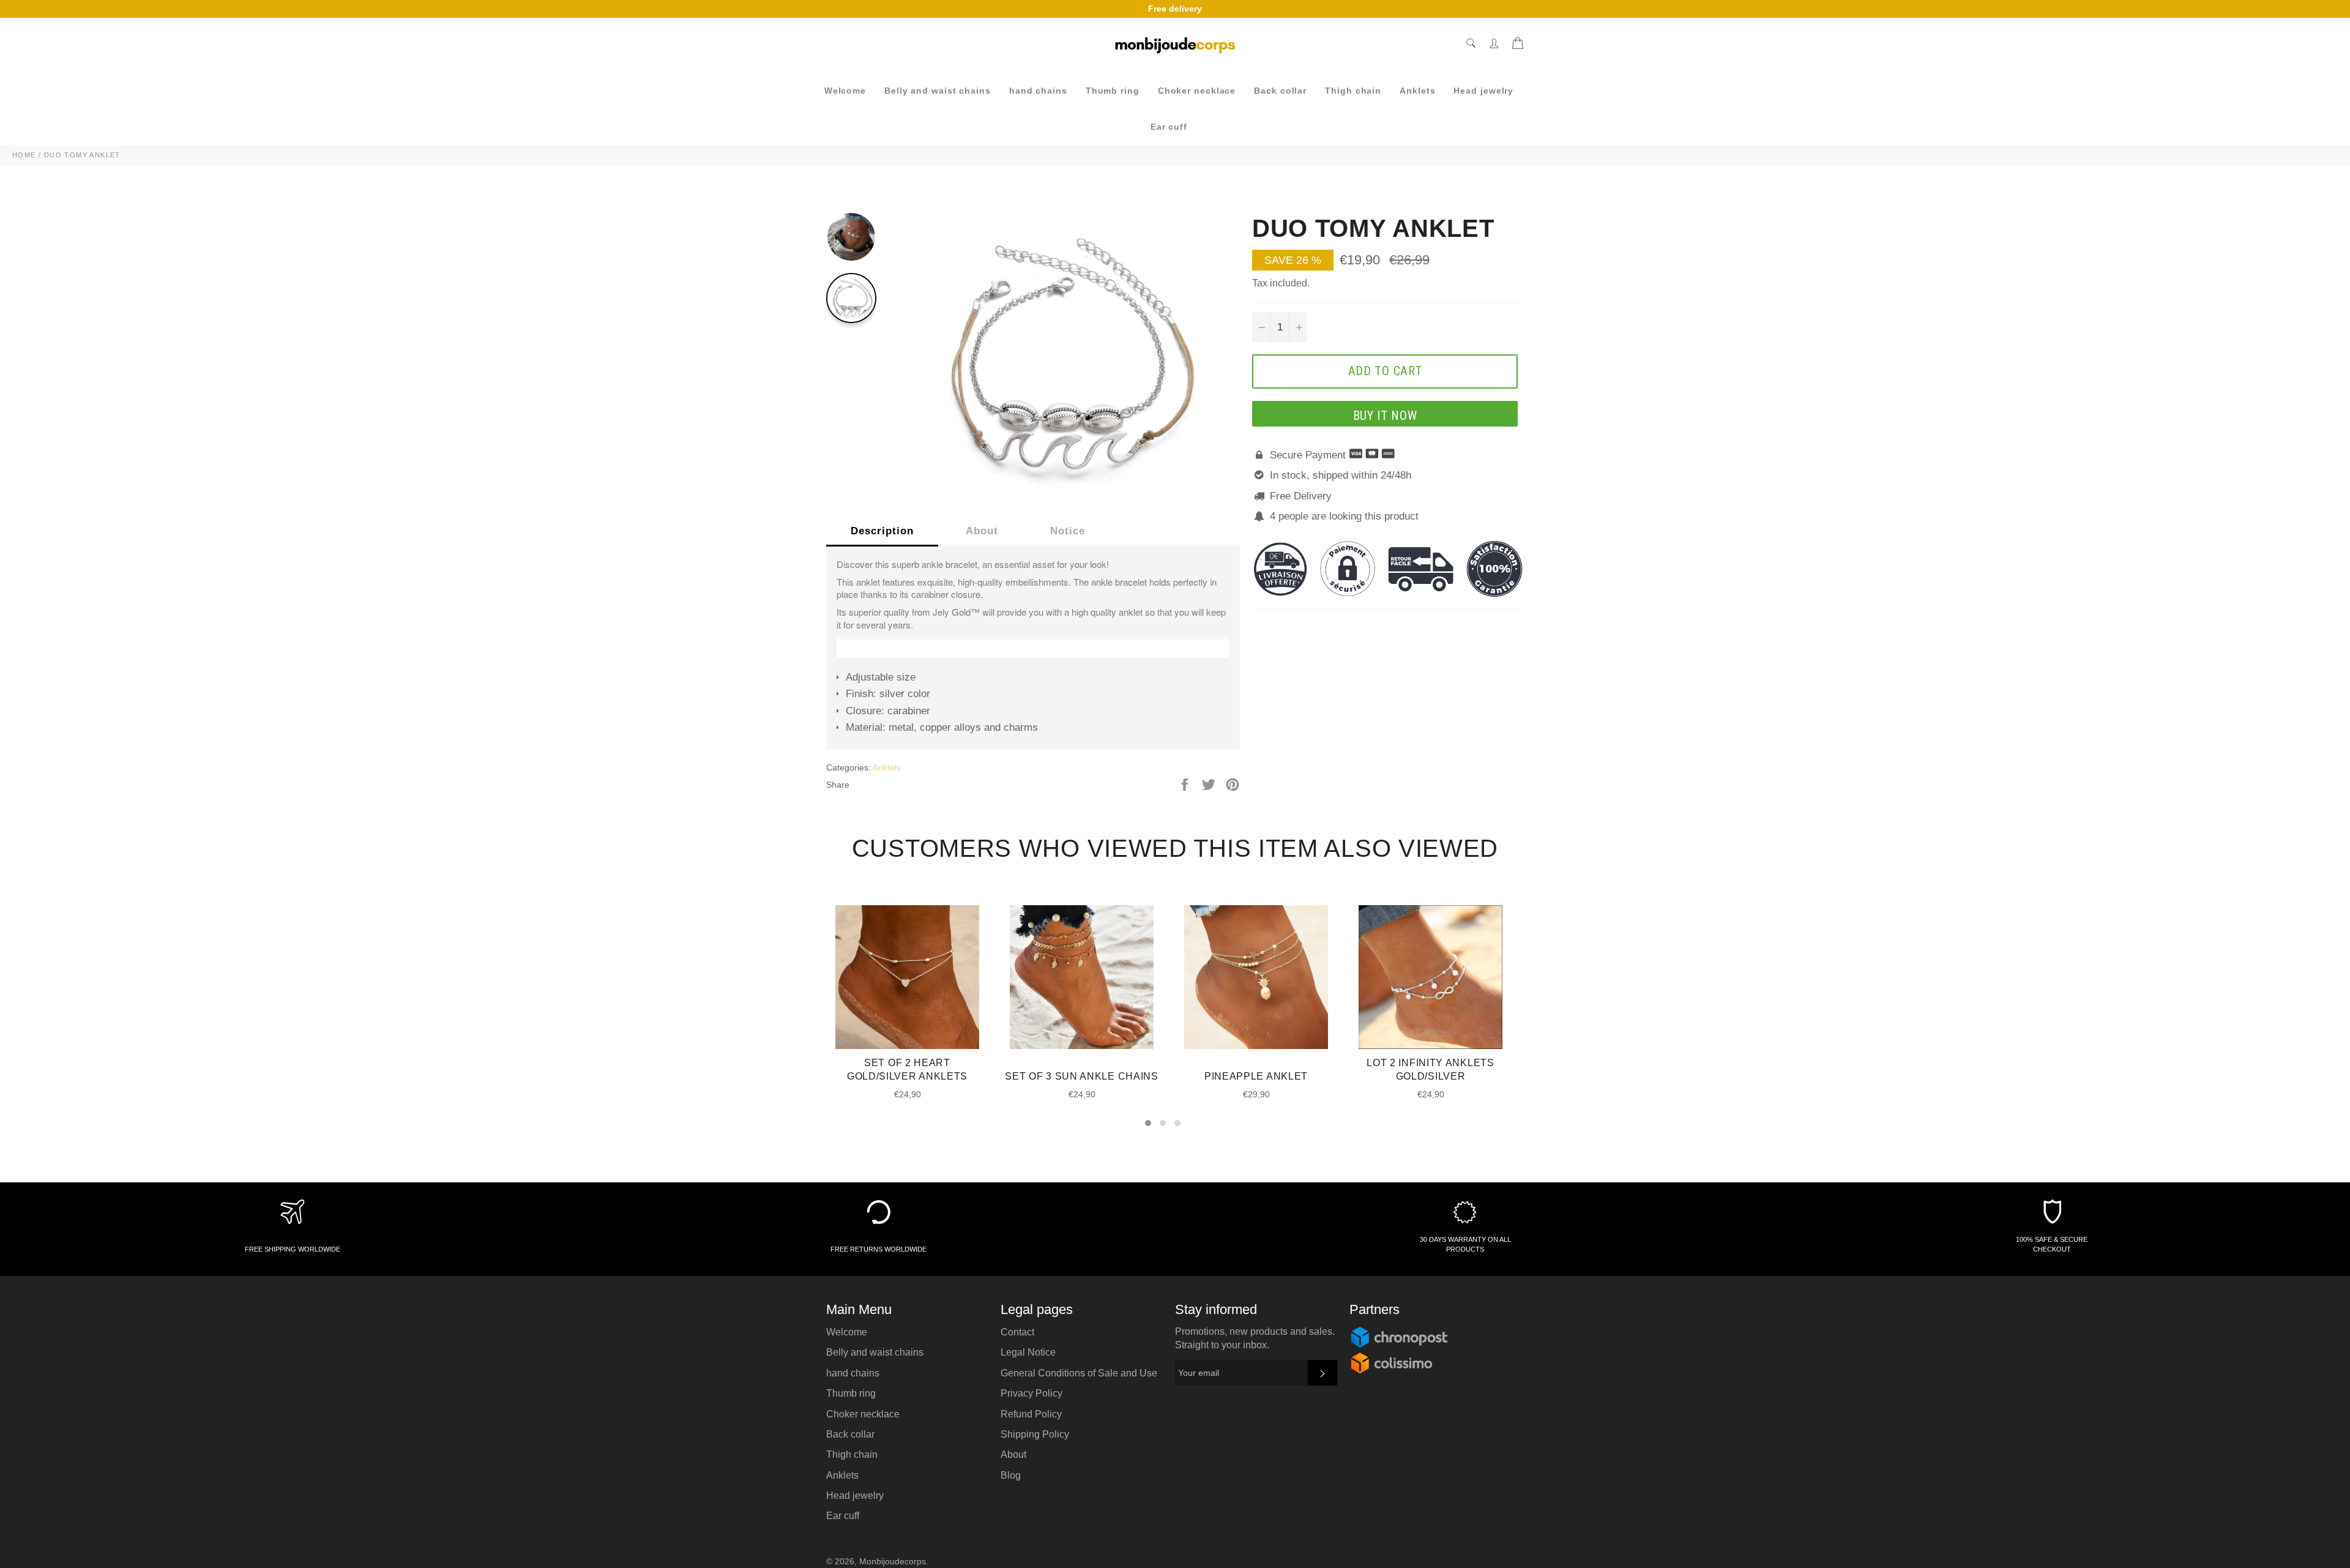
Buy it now (1385, 416)
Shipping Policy (1035, 1434)
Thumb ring (1113, 91)
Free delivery (1175, 9)
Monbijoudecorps (893, 1562)
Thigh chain (1353, 91)
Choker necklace (1197, 91)
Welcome (845, 91)
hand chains (1038, 91)
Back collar (1280, 91)
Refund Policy (1031, 1414)
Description (882, 531)
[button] (1148, 1123)
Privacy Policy (1031, 1393)
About (982, 531)
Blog (1011, 1475)
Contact (1017, 1332)
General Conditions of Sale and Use (1079, 1373)
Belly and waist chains (938, 91)
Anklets (1417, 91)
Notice (1068, 531)
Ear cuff (1169, 127)
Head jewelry (1483, 91)
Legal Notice (1028, 1352)
